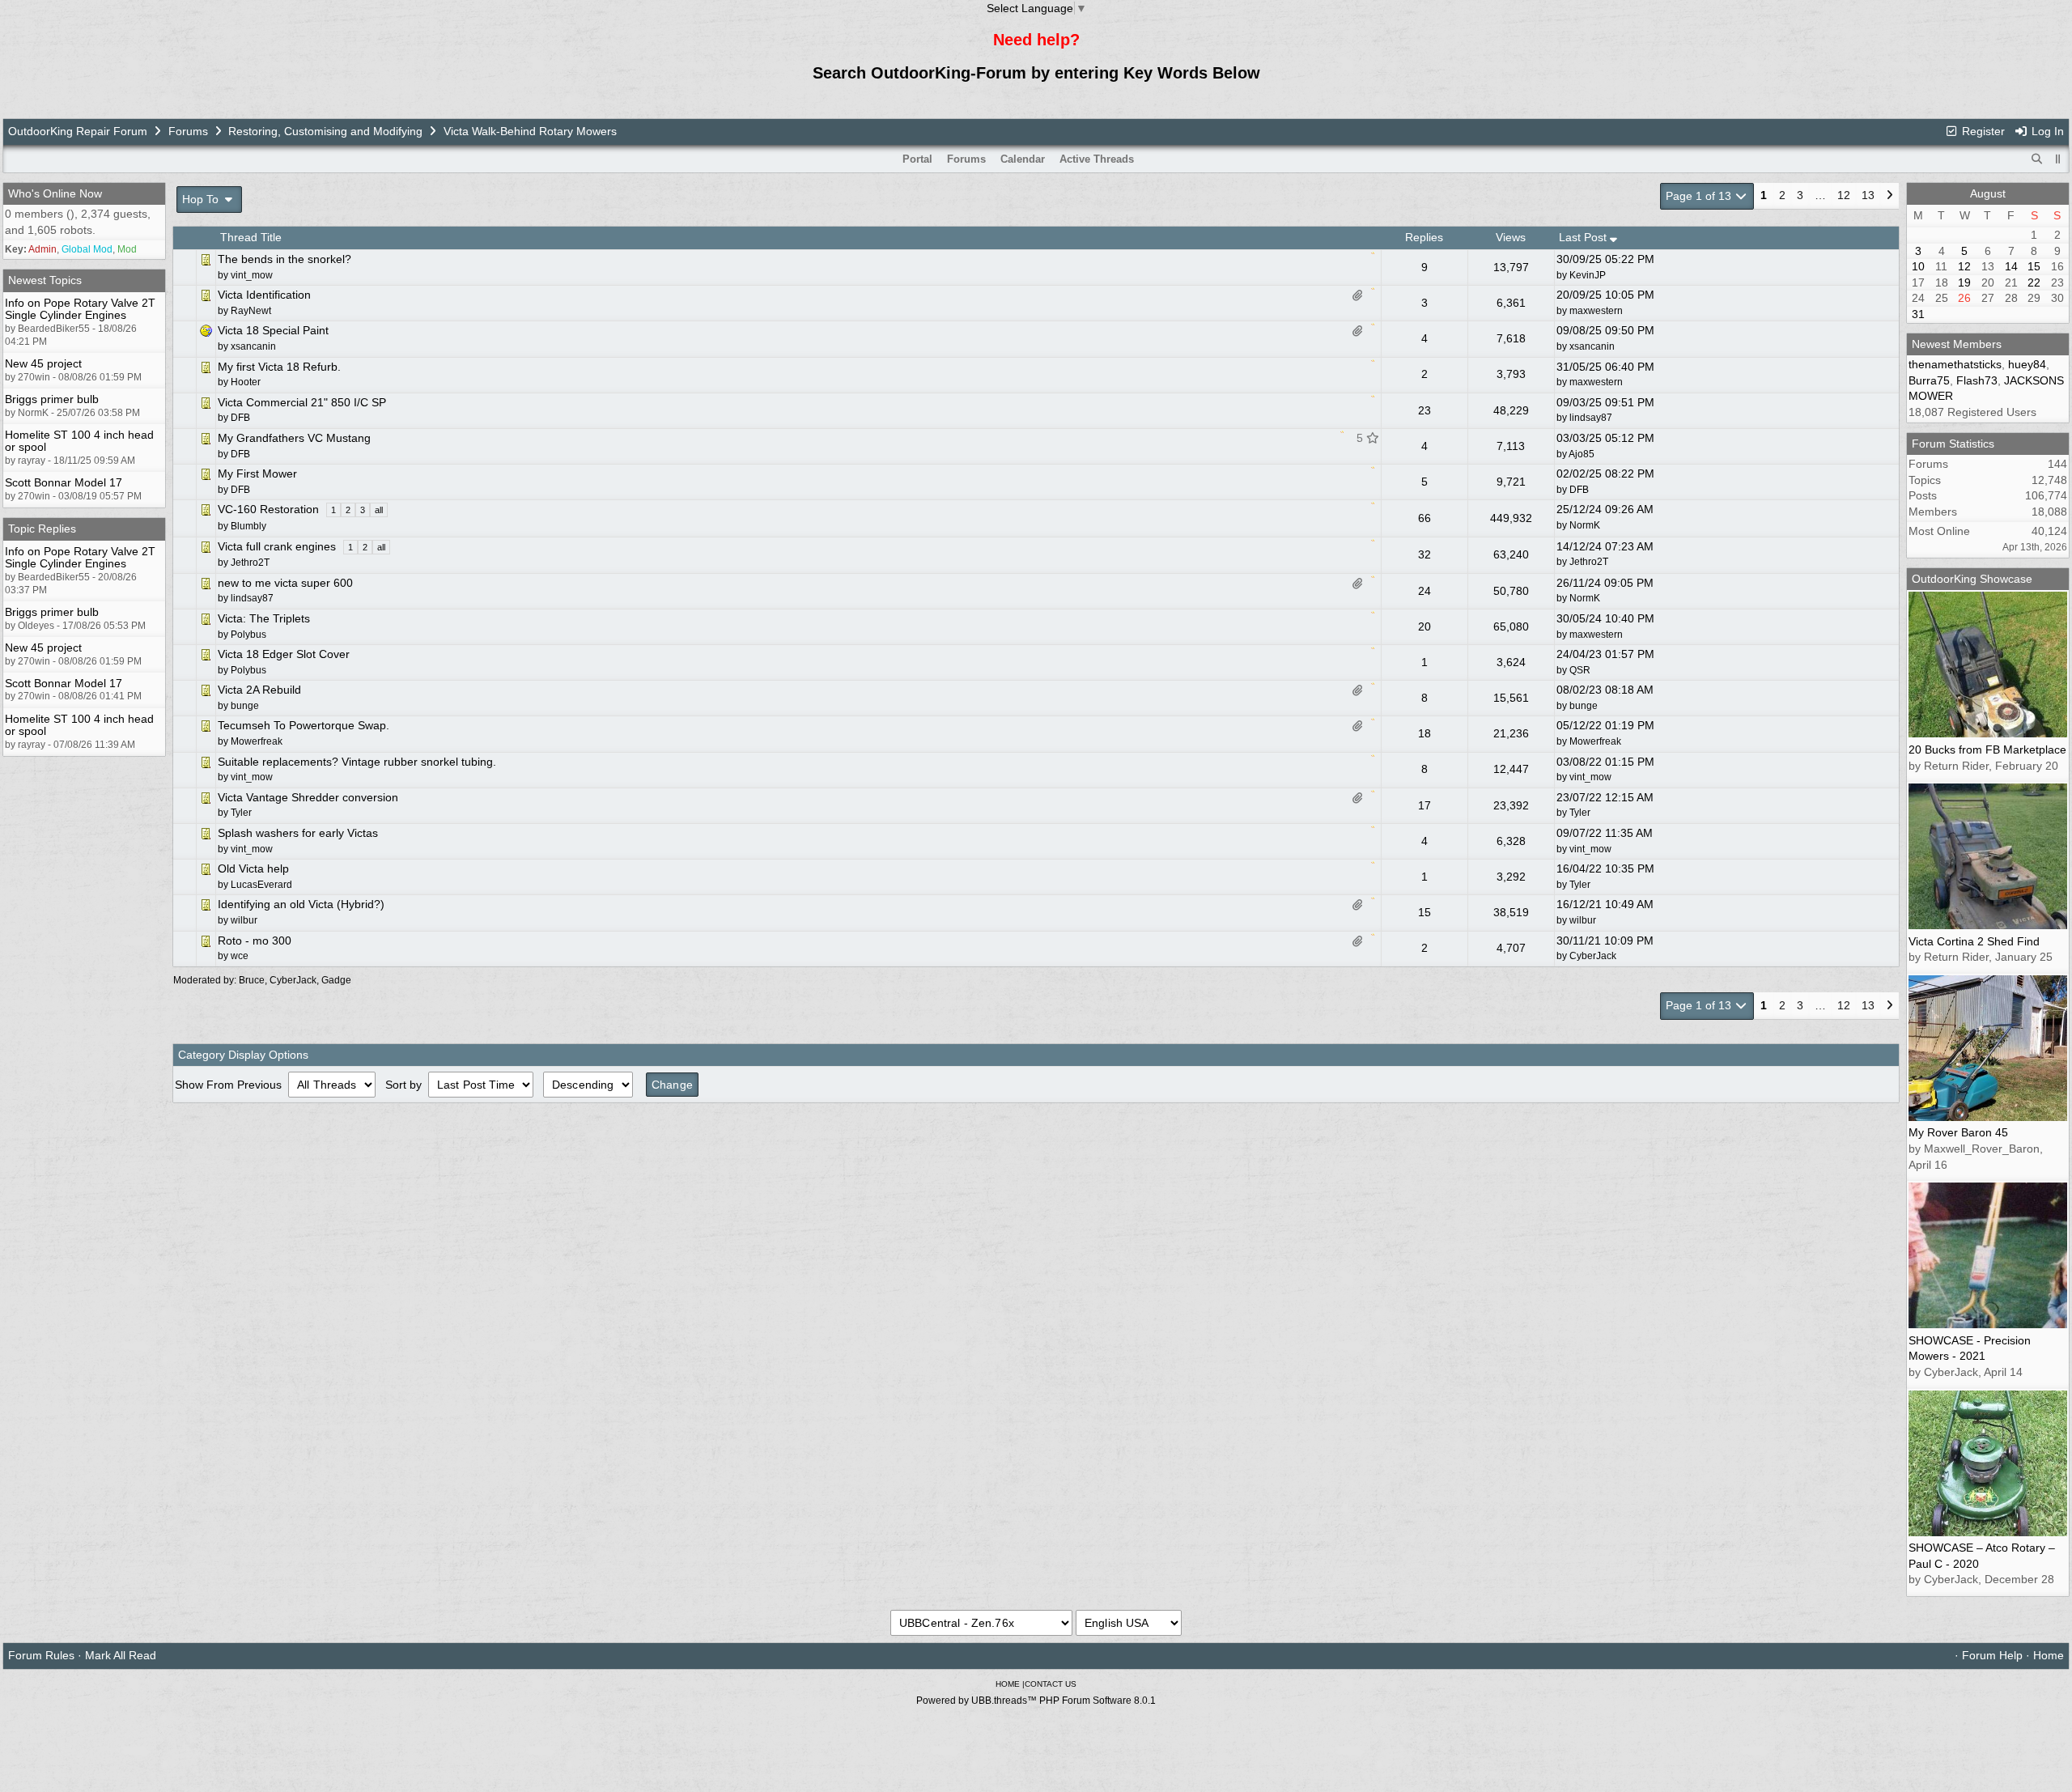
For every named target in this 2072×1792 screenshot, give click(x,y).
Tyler (1580, 813)
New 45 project (43, 363)
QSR (1580, 670)
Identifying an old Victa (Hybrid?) (301, 904)
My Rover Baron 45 (1958, 1132)
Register (1982, 131)
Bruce (252, 980)
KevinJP (1588, 275)
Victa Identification (264, 295)
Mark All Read (121, 1655)
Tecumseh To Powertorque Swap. (304, 725)
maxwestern (1596, 311)
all (379, 510)
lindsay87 (1591, 418)
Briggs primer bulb (52, 399)
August (1988, 193)
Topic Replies (42, 529)
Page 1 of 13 (1700, 196)
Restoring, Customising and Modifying (325, 131)
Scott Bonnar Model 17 (64, 482)
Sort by (405, 1085)
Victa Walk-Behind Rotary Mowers (530, 131)
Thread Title (251, 237)
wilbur (1583, 920)
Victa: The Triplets (264, 618)
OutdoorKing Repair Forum (78, 131)
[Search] (2037, 159)
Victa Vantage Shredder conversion (308, 797)
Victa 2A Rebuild (259, 690)
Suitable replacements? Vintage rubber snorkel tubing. (357, 762)
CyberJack (1593, 956)
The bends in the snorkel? (284, 259)
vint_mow (1590, 777)
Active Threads (1097, 159)
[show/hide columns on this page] (2058, 159)
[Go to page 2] (1889, 197)
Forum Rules (41, 1655)
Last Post (1584, 237)
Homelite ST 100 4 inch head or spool (79, 441)
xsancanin (1592, 346)
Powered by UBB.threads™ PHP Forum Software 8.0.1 (1036, 1701)
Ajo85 (1582, 454)
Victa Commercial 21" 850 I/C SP (302, 402)
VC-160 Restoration (268, 509)
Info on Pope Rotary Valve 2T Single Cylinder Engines (80, 309)
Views (1511, 237)
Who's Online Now (55, 193)
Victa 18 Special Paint (273, 330)
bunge (1584, 706)
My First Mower (257, 473)
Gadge (336, 980)
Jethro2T (1589, 562)
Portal (917, 159)
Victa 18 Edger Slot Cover (284, 654)
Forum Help (1992, 1655)
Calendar (1023, 159)
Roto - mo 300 (255, 941)
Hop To (202, 199)
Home (2049, 1655)
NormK (1585, 525)
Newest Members (1957, 344)
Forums (188, 131)
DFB (1579, 490)
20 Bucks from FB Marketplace (1987, 749)
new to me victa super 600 (285, 583)
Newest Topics (45, 280)
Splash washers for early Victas (298, 833)
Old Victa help (253, 868)
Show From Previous (230, 1085)
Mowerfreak (1595, 741)
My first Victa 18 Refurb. (279, 367)
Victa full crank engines (277, 546)
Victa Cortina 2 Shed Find (1974, 941)
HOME (1008, 1684)
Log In (2046, 131)
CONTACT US (1051, 1684)
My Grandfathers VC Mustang (294, 438)
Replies (1424, 237)
